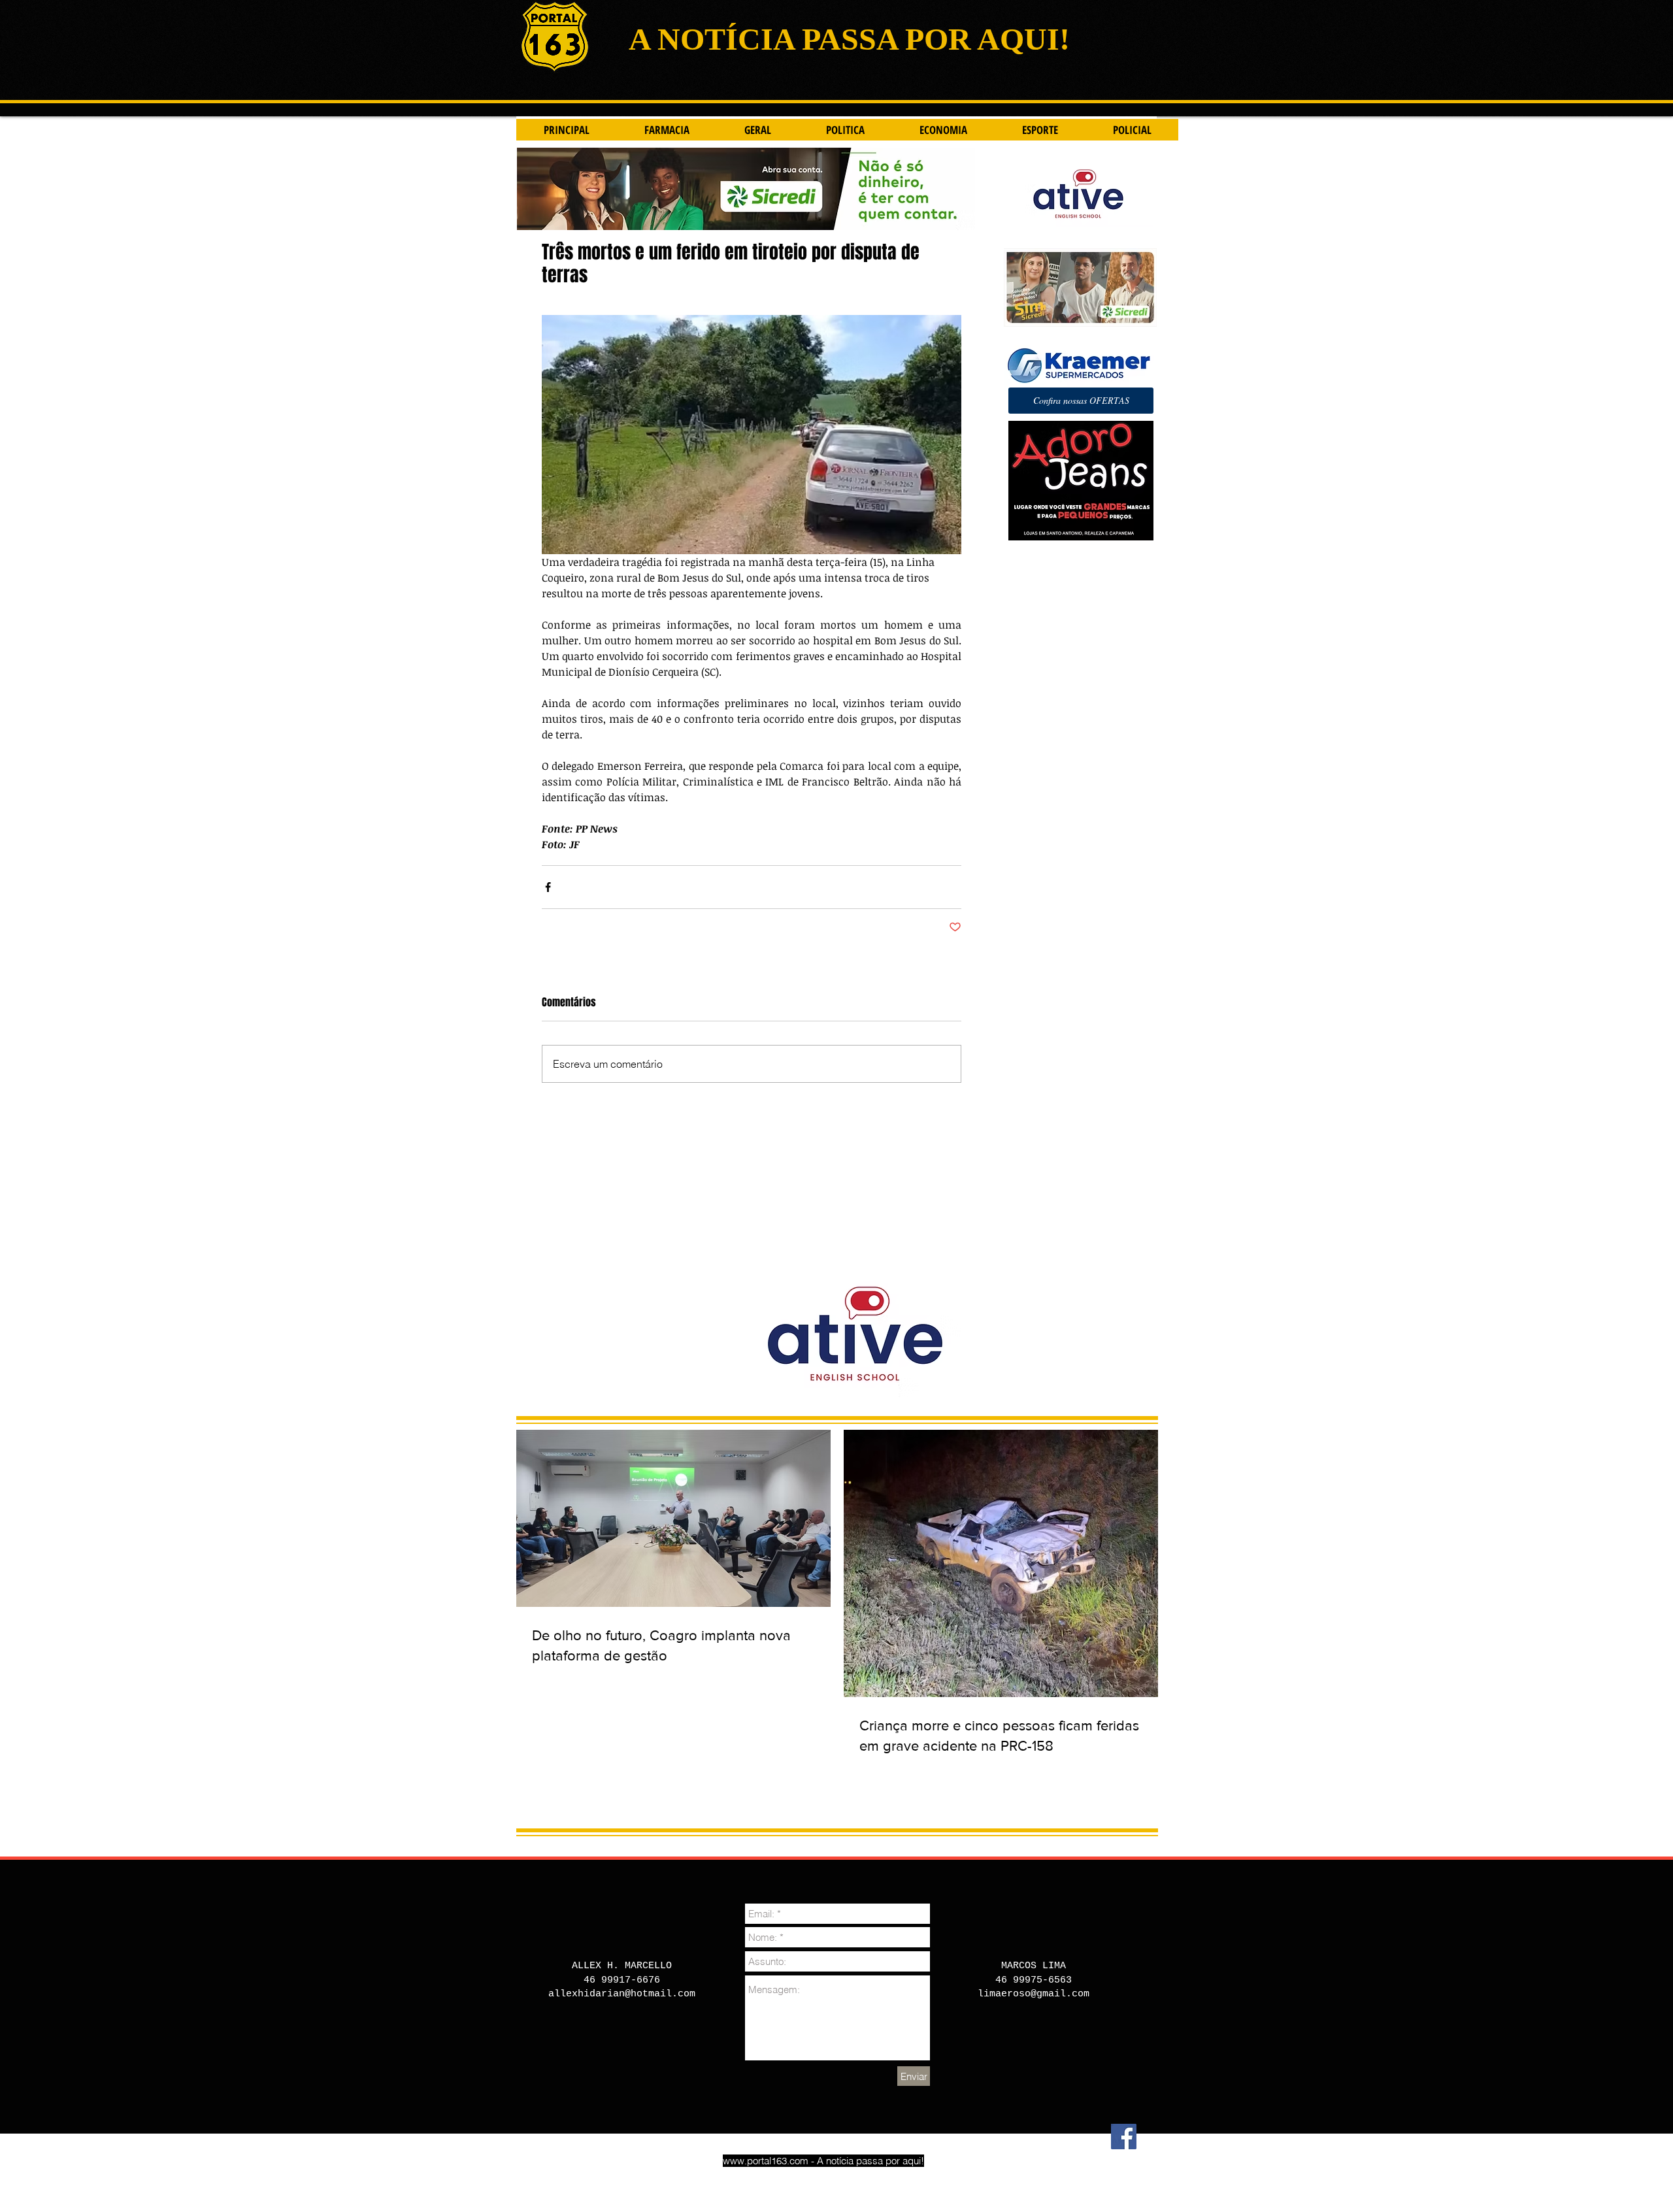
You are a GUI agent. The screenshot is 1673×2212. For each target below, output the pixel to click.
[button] (1081, 401)
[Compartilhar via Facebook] (548, 887)
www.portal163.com (766, 2161)
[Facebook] (1124, 2137)
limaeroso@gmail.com (1034, 1994)
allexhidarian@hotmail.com (622, 1994)
